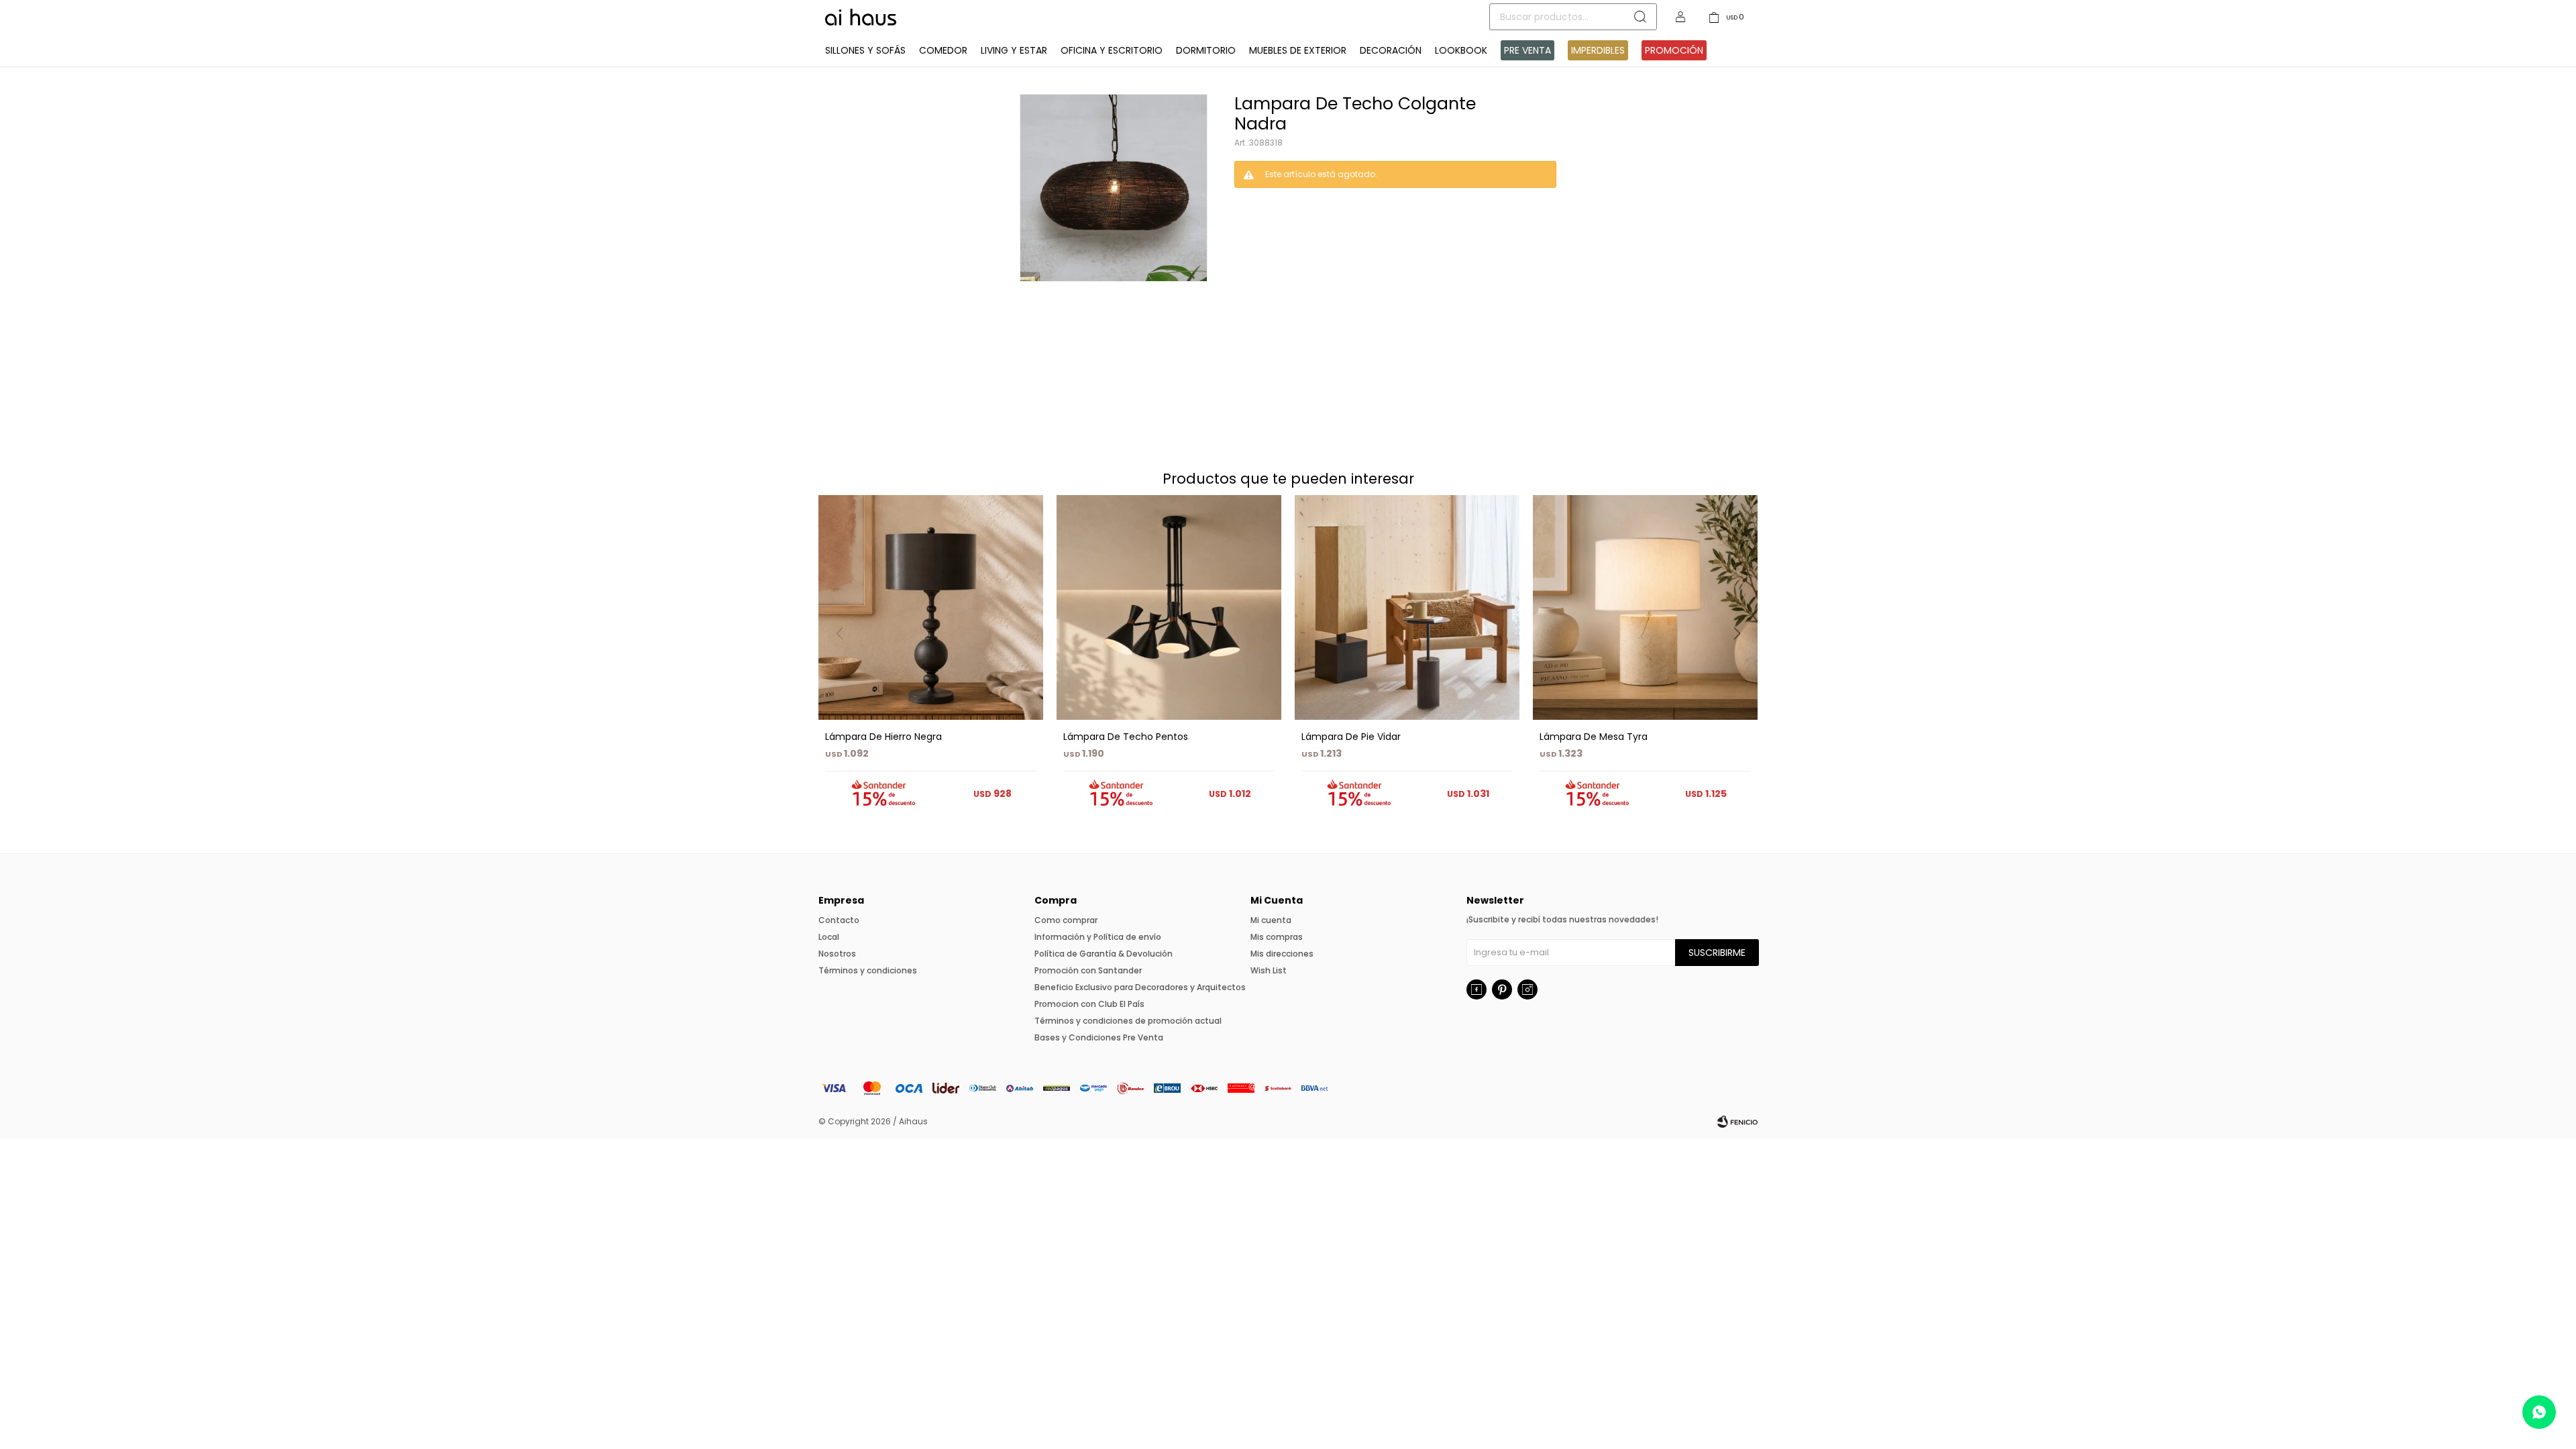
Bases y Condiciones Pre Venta (1099, 1037)
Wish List (1269, 970)
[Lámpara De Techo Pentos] (1169, 607)
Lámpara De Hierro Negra (883, 737)
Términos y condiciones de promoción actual (1128, 1021)
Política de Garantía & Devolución (1104, 954)
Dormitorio (1206, 50)
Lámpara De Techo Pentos (1126, 737)
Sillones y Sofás (865, 50)
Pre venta (1527, 50)
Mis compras (1277, 937)
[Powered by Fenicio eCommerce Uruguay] (1737, 1122)
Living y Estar (1014, 50)
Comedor (943, 50)
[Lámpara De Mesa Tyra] (1645, 607)
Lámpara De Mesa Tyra (1594, 737)
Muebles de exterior (1298, 50)
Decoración (1391, 50)
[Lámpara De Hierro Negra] (931, 607)
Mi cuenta (1271, 920)
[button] (1742, 661)
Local (829, 937)
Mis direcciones (1282, 954)
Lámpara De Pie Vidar (1351, 737)
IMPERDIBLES (1598, 50)
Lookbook (1461, 50)
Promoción (1674, 50)
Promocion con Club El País (1089, 1004)
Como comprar (1066, 920)
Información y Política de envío (1098, 937)
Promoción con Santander (1088, 970)
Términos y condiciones (868, 970)
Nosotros (837, 954)
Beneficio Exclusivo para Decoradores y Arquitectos (1140, 987)
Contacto (839, 920)
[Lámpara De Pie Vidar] (1407, 607)
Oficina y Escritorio (1112, 50)
